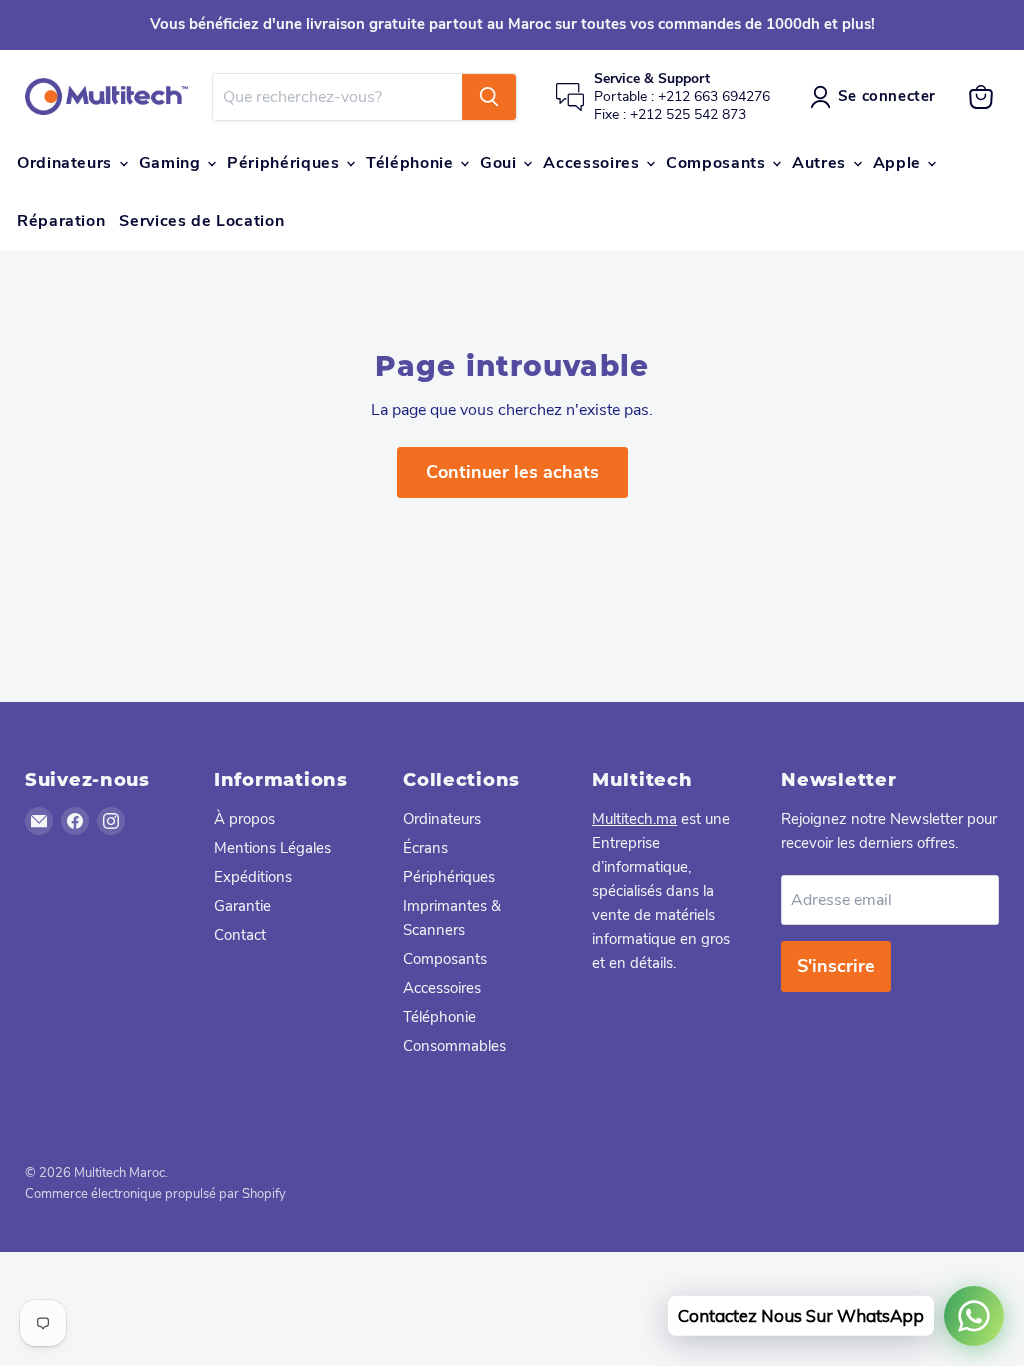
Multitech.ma (634, 819)
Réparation (61, 221)
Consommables (454, 1046)
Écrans (425, 848)
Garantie (242, 906)
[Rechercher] (489, 97)
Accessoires (593, 163)
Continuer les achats (512, 472)
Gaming (172, 163)
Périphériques (285, 163)
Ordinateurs (67, 163)
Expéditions (253, 877)
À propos (244, 819)
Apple (899, 163)
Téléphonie (412, 163)
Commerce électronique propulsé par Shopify (155, 1194)
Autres (821, 163)
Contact (240, 935)
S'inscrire (836, 966)
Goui (500, 163)
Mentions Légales (272, 848)
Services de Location (201, 221)
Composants (718, 163)
